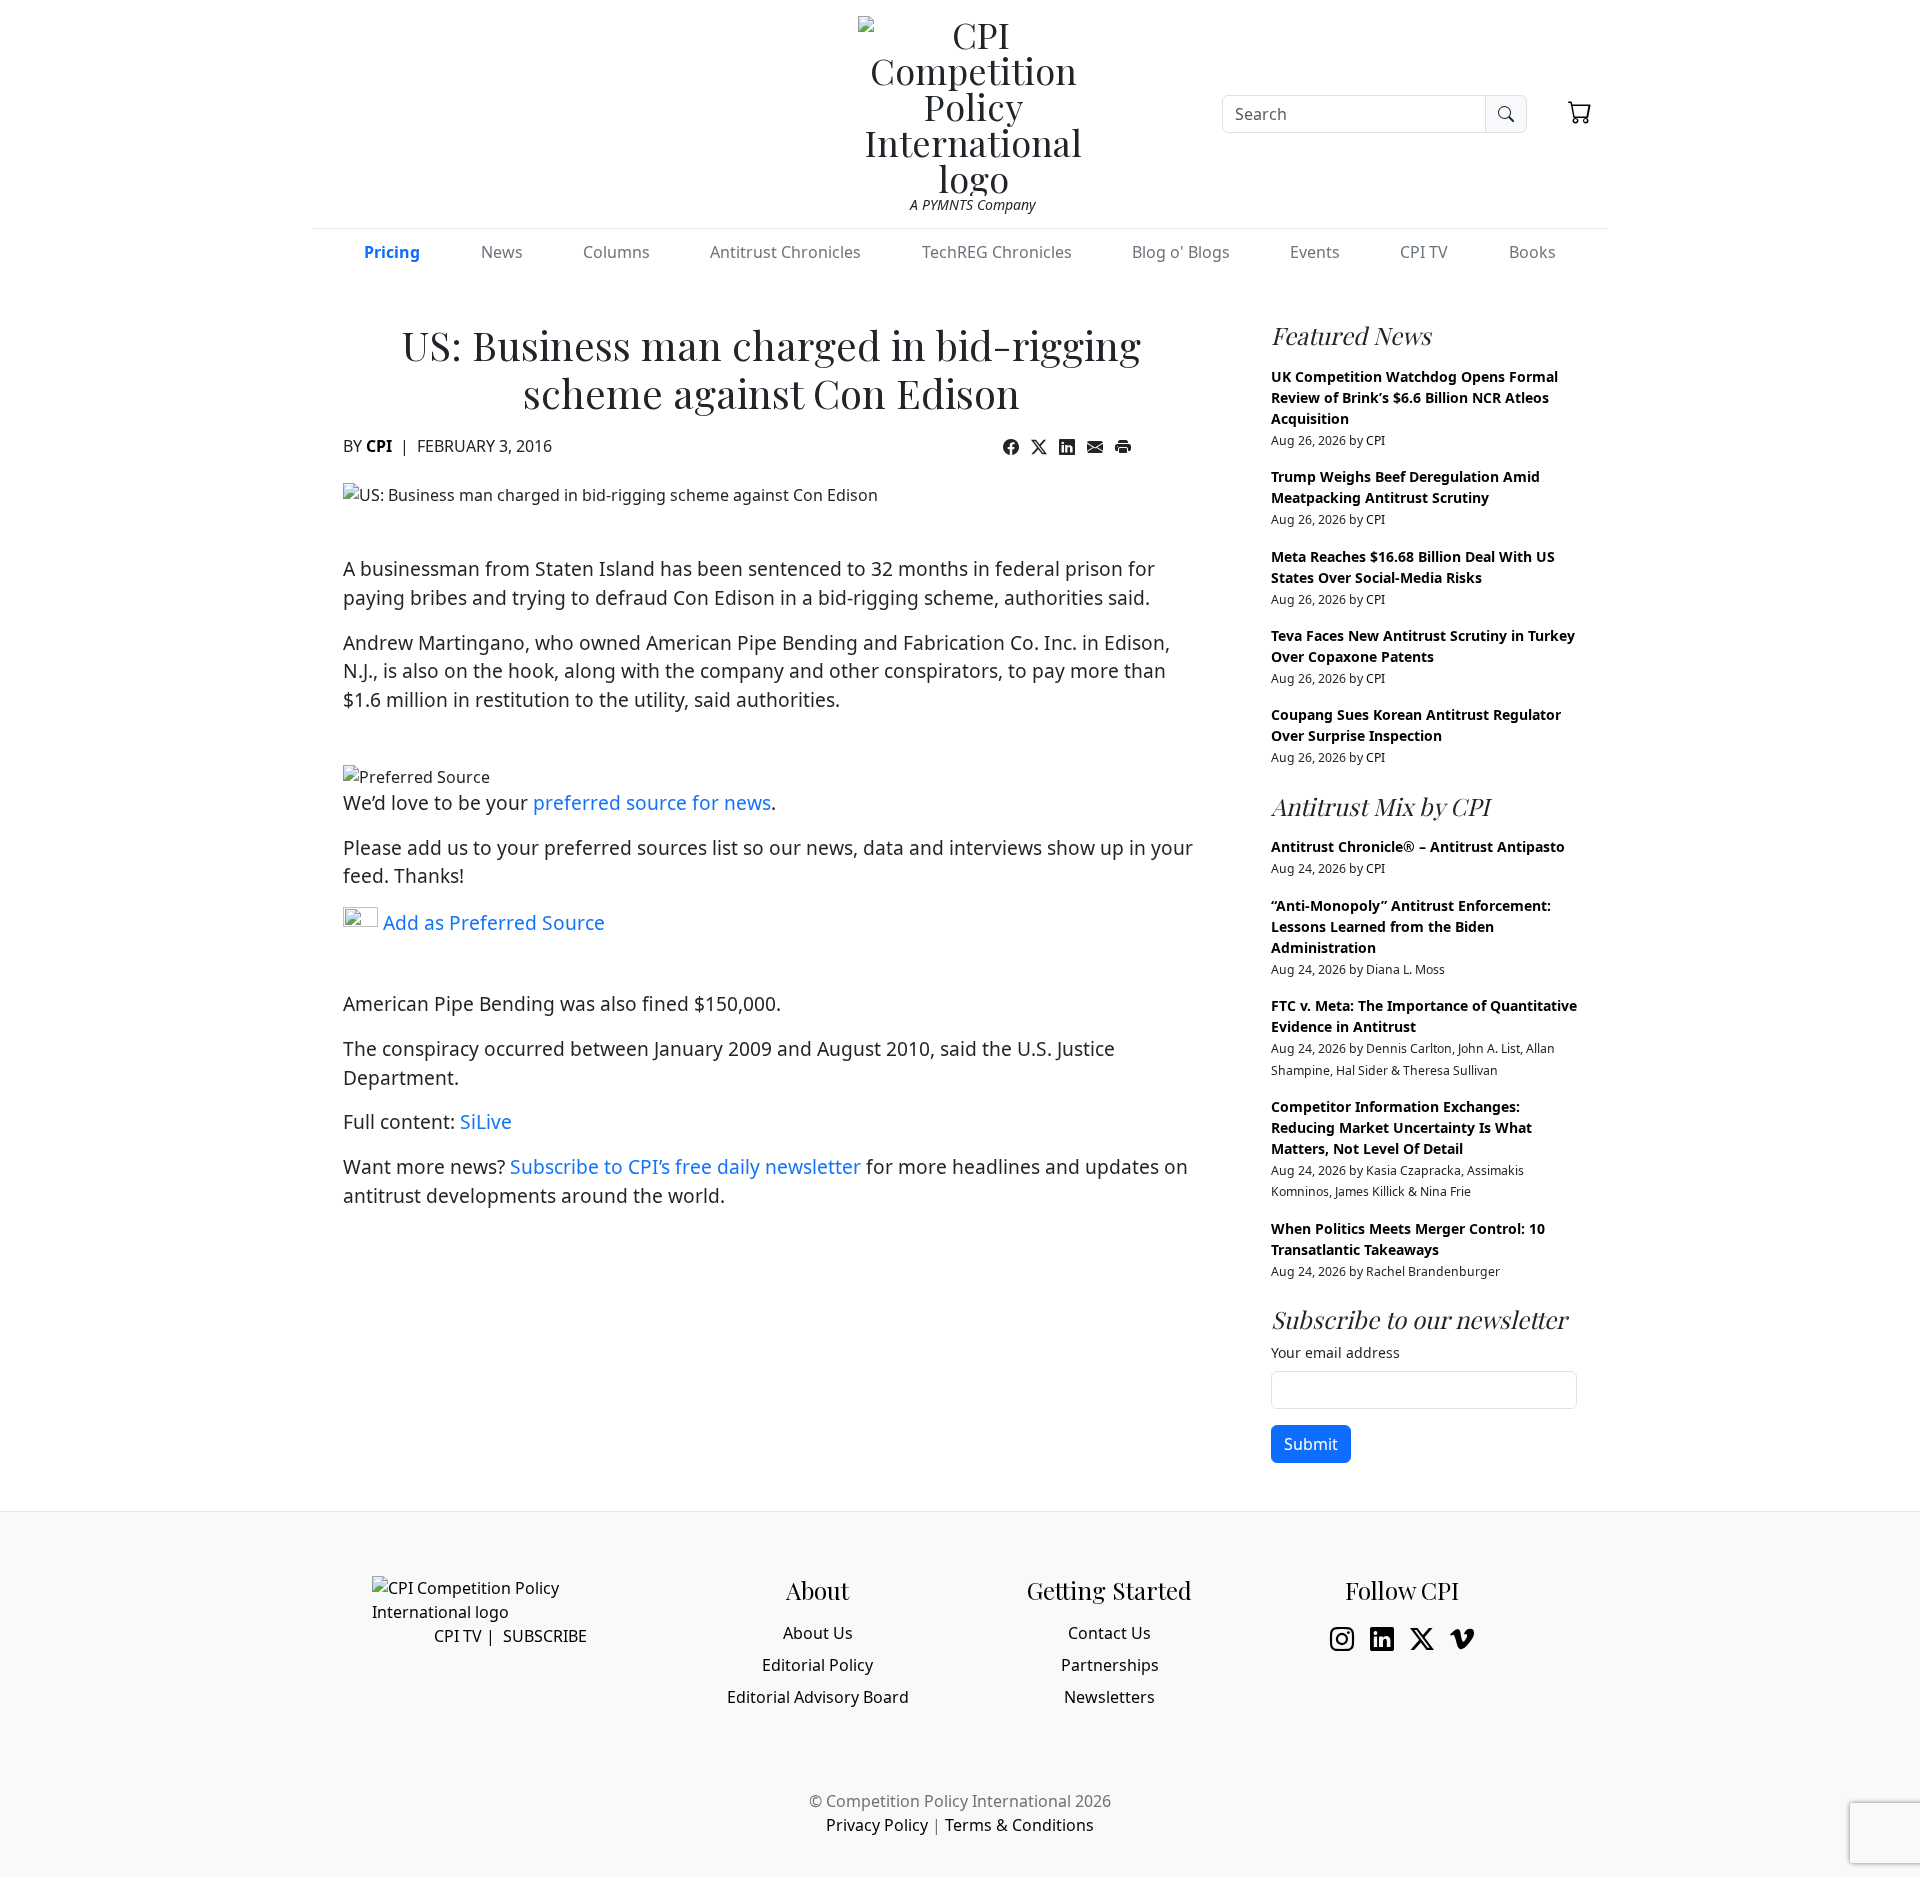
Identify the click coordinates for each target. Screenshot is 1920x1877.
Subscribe (545, 1636)
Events (1315, 252)
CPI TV (1424, 252)
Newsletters (1109, 1697)
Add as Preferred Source (491, 922)
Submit (1311, 1444)
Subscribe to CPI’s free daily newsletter (685, 1166)
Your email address (1335, 1352)
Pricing (392, 252)
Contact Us (1109, 1633)
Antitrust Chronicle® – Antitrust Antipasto (1418, 846)
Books (1532, 252)
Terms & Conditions (1019, 1825)
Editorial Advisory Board (818, 1697)
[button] (1580, 112)
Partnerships (1110, 1665)
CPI (379, 446)
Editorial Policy (817, 1665)
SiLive (486, 1121)
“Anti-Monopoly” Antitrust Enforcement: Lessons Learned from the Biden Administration (1411, 926)
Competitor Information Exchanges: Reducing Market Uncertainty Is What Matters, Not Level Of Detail (1401, 1127)
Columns (616, 252)
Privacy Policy (877, 1825)
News (502, 252)
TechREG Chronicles (997, 252)
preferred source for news (652, 802)
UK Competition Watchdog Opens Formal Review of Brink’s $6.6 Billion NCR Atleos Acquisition (1414, 397)
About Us (818, 1633)
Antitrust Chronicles (785, 252)
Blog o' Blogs (1181, 252)
